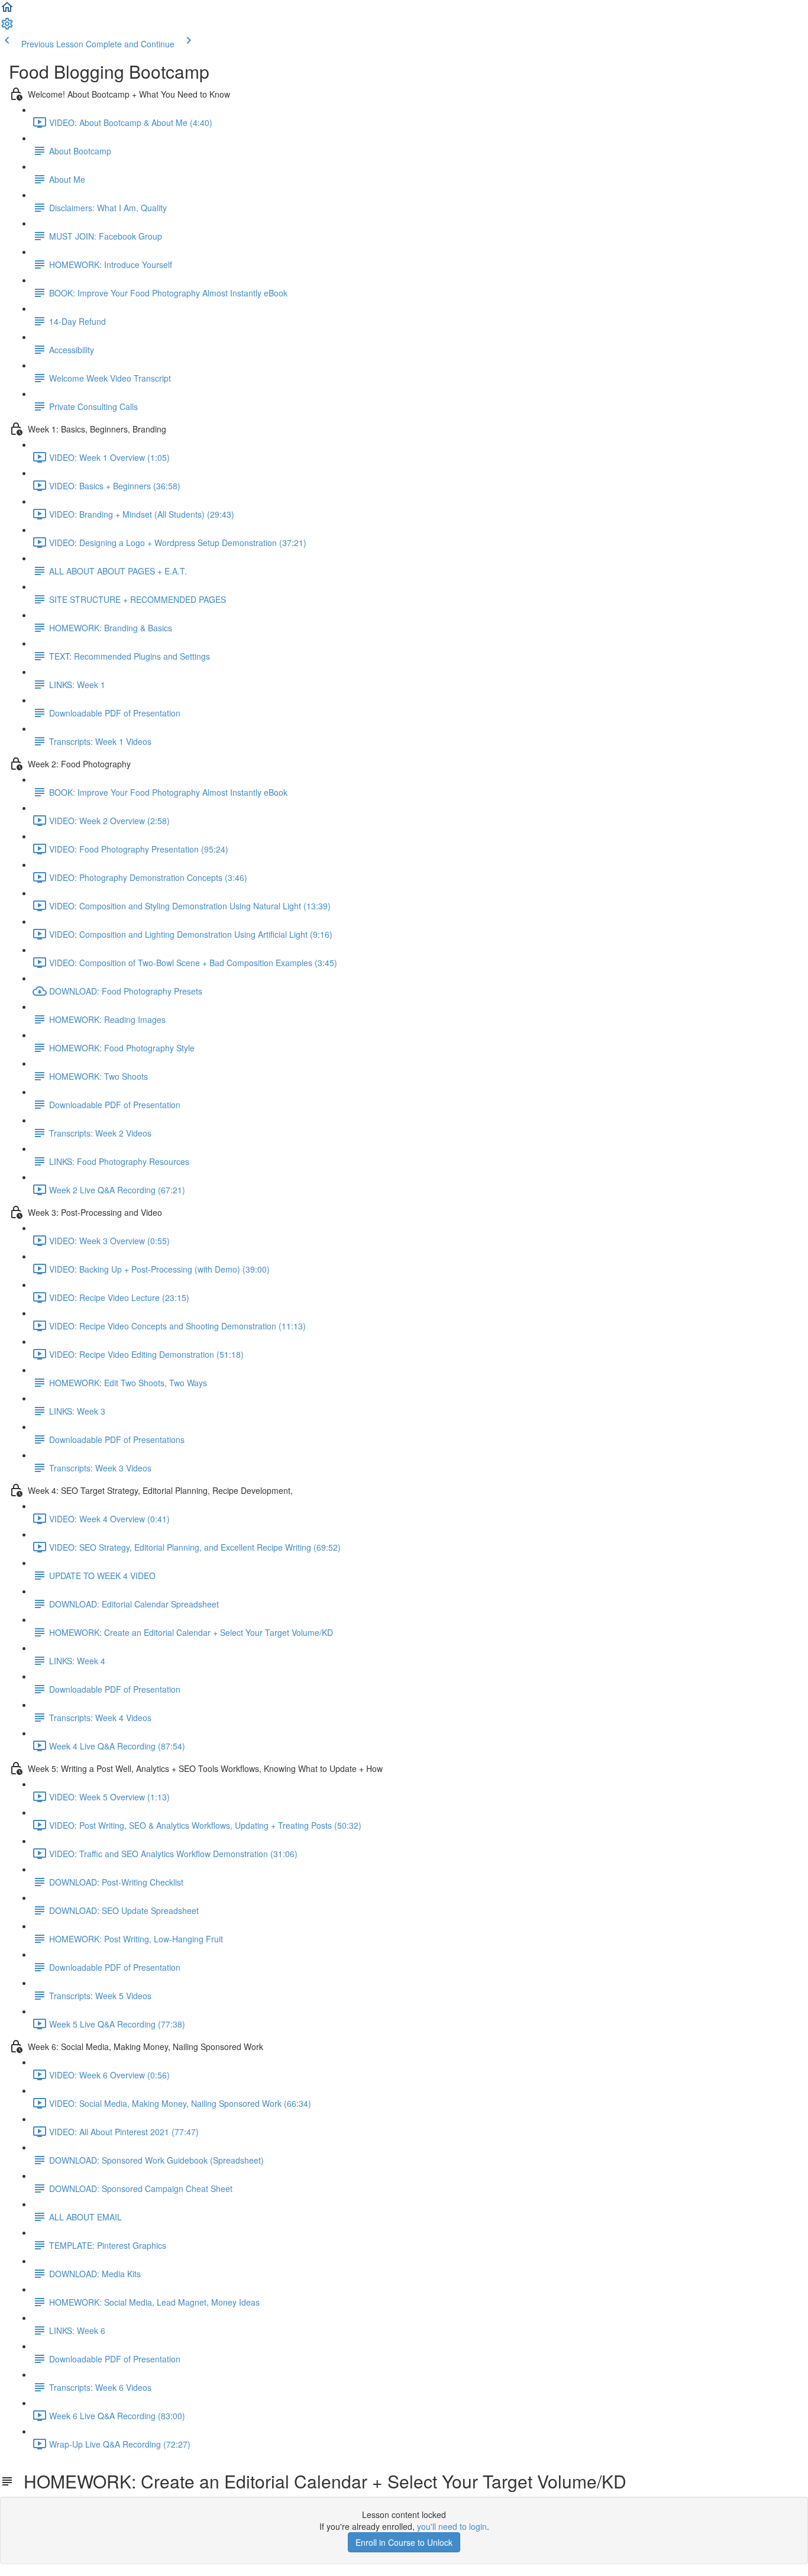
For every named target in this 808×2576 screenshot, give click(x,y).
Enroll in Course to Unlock (404, 2542)
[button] (7, 11)
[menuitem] (7, 27)
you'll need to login (452, 2526)
